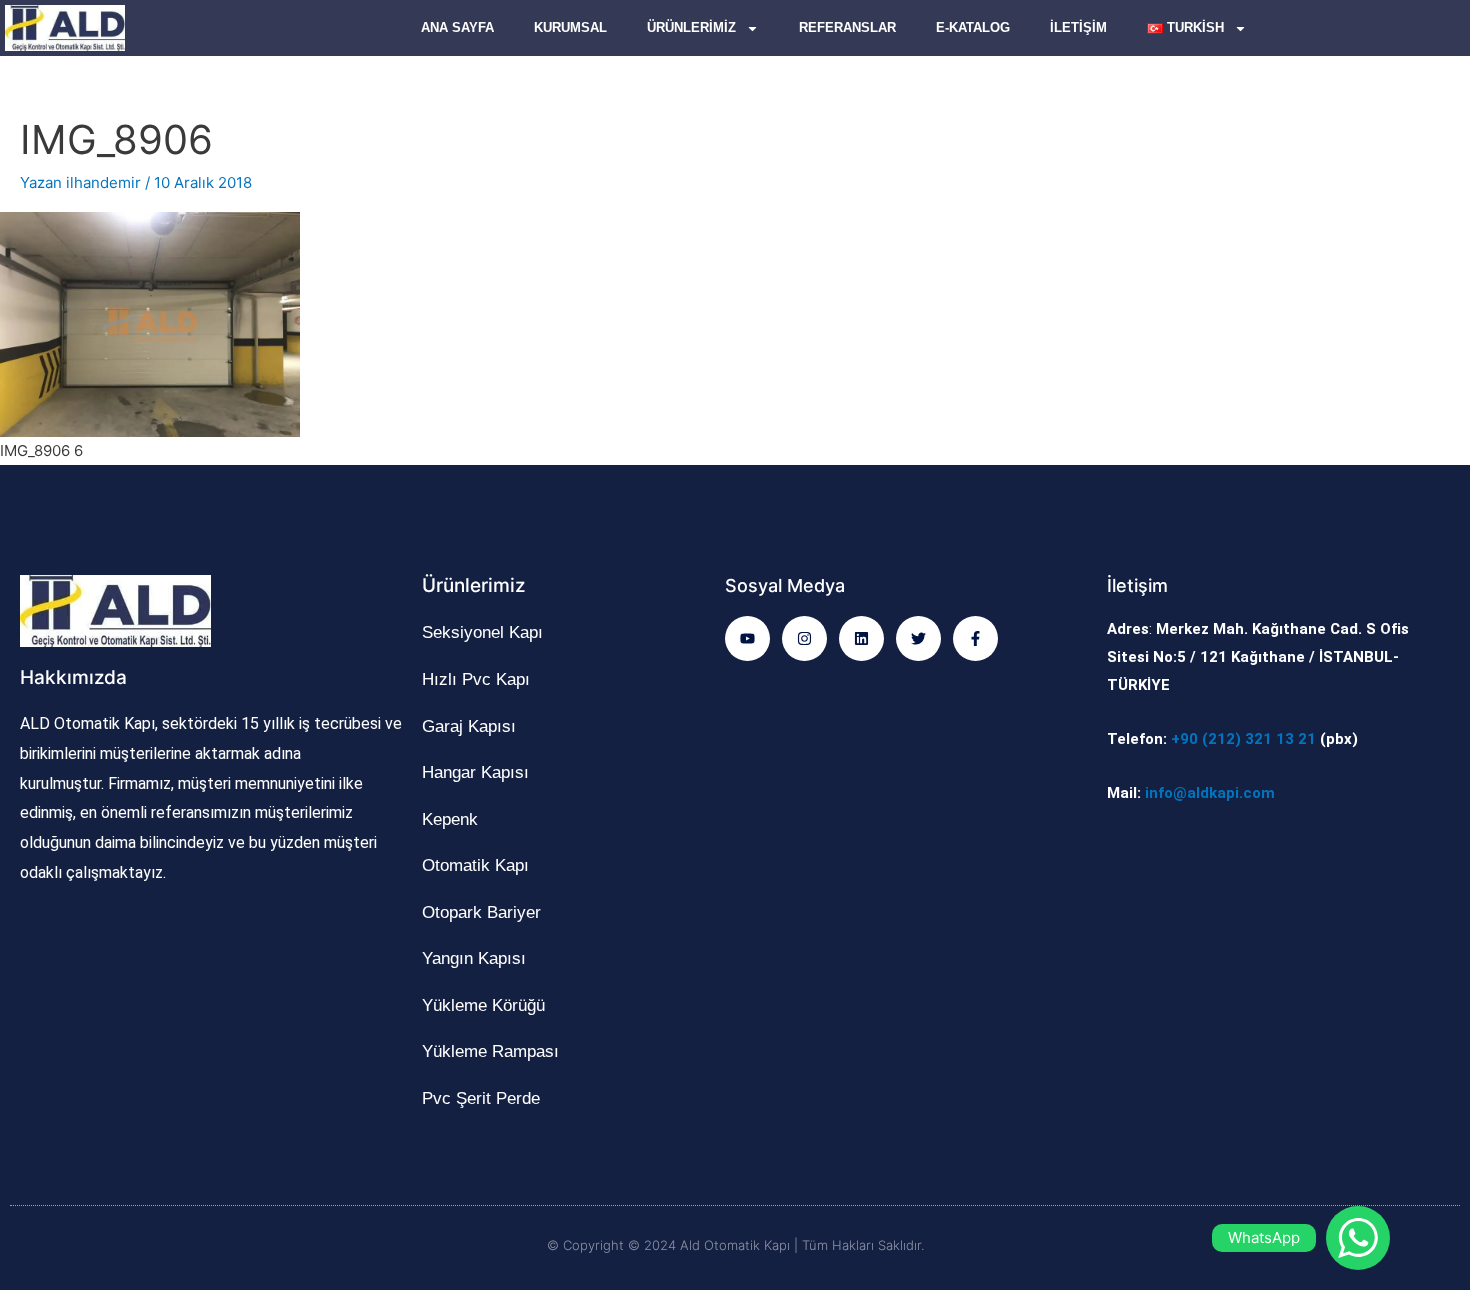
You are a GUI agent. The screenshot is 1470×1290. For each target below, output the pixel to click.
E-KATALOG (973, 27)
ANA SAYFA (457, 27)
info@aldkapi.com (1210, 793)
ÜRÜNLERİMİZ (691, 27)
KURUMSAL (570, 27)
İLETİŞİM (1078, 27)
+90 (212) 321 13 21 (1243, 739)
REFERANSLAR (847, 27)
